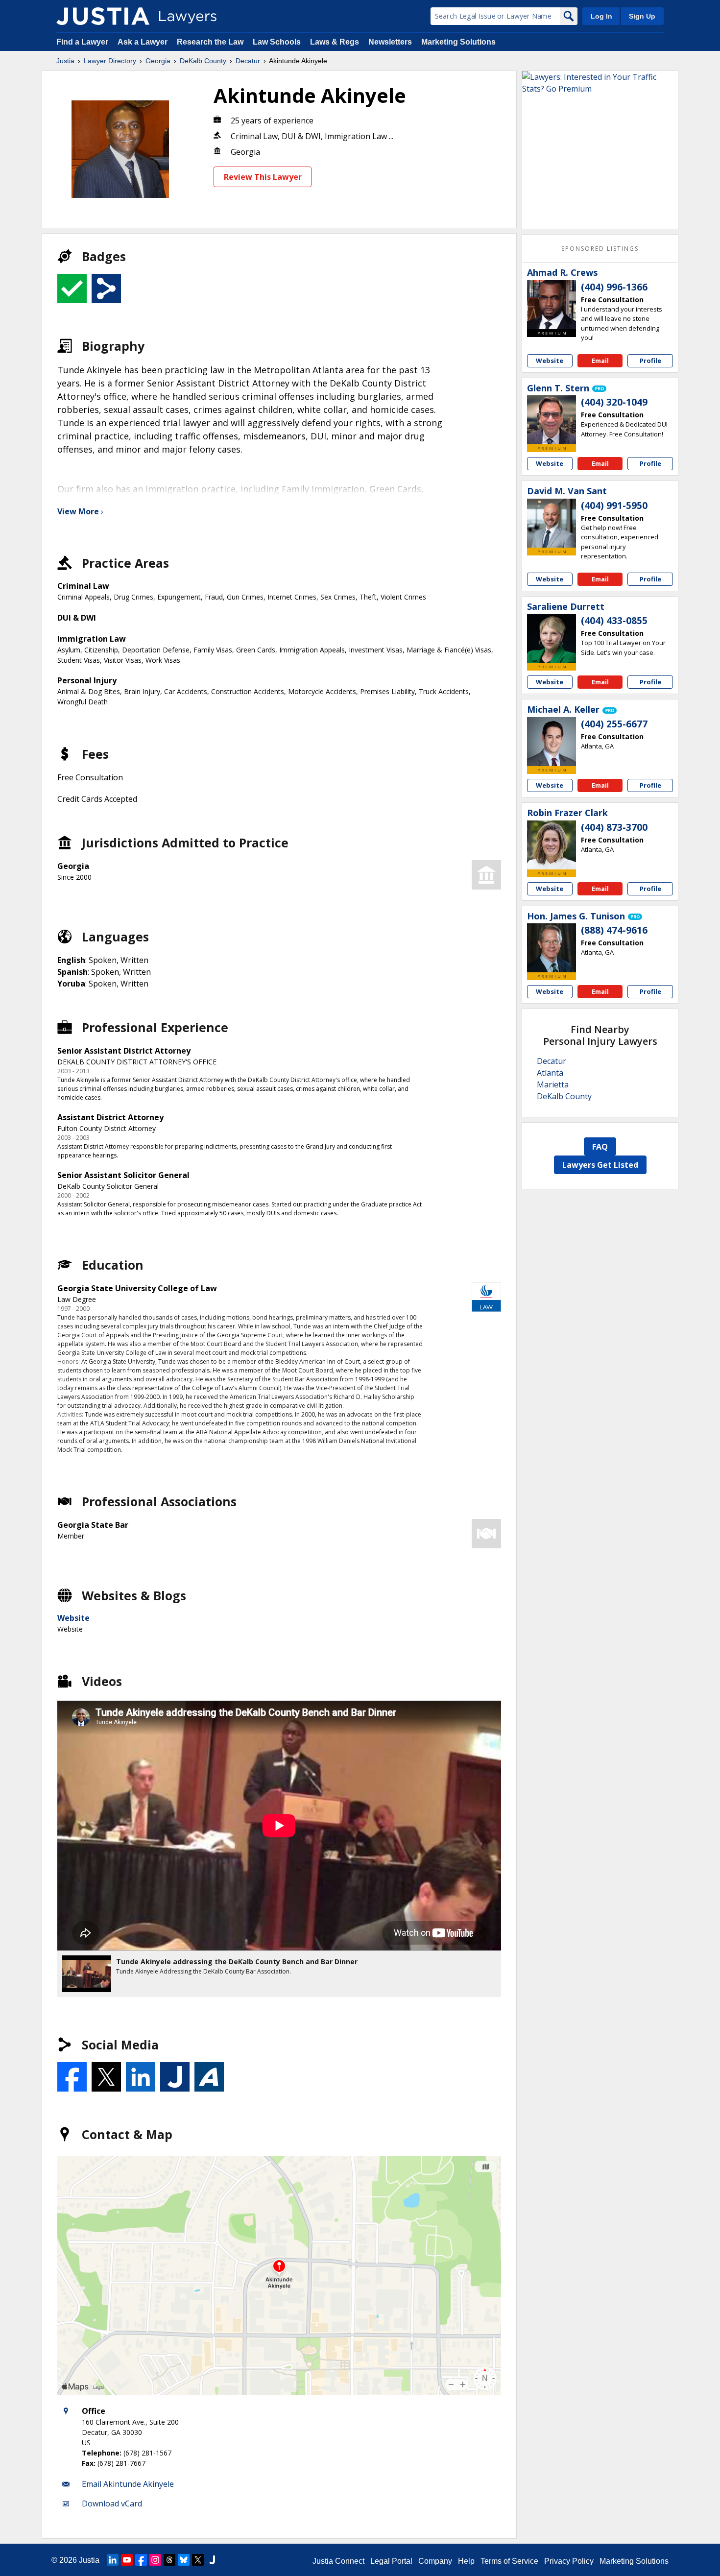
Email (600, 361)
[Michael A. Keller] (552, 742)
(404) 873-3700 (614, 827)
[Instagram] (155, 2560)
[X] (198, 2560)
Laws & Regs (335, 42)
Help (466, 2561)
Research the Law (210, 42)
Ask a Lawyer (144, 42)
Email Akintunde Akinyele (128, 2484)
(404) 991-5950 (614, 506)
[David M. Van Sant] (552, 523)
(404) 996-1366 (614, 287)
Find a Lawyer (82, 42)
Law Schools (277, 42)
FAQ (600, 1147)
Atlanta (550, 1073)
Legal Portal (391, 2561)
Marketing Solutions (458, 42)
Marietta (553, 1084)
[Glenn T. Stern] (552, 420)
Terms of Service (509, 2561)
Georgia (158, 61)
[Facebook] (141, 2560)
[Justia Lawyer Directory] (103, 16)
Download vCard (112, 2504)
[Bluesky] (184, 2560)
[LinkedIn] (113, 2560)
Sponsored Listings (600, 249)
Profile (650, 361)
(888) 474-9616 (614, 930)
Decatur (248, 61)
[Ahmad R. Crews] (552, 305)
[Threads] (169, 2560)
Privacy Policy (569, 2561)
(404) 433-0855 (614, 621)
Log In (601, 16)
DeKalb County (203, 61)
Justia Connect (338, 2561)
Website (73, 1618)
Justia (65, 61)
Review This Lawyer (263, 177)
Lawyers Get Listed (600, 1165)
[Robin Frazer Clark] (552, 845)
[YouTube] (127, 2560)
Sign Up (642, 16)
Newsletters (390, 42)
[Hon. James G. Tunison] (552, 948)
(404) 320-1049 (614, 402)
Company (435, 2561)
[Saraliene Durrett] (552, 638)
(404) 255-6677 (614, 724)
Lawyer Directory (110, 61)
